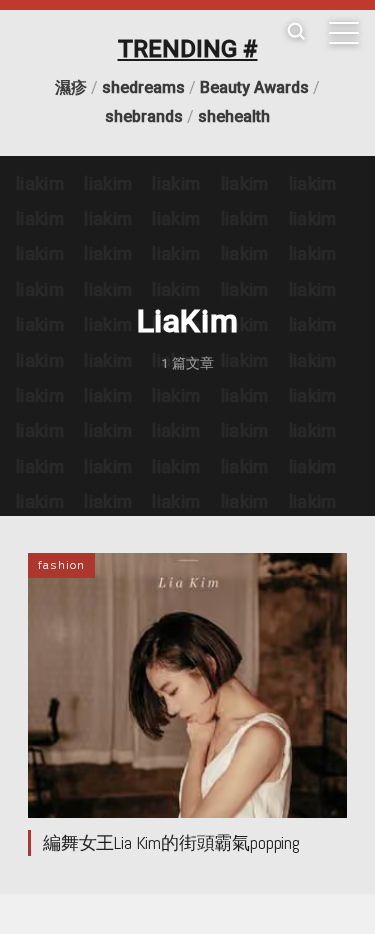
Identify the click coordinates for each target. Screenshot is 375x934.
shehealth (234, 116)
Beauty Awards (254, 87)
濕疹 (71, 87)
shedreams (143, 87)
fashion (61, 565)
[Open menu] (344, 33)
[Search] (296, 32)
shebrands (144, 116)
